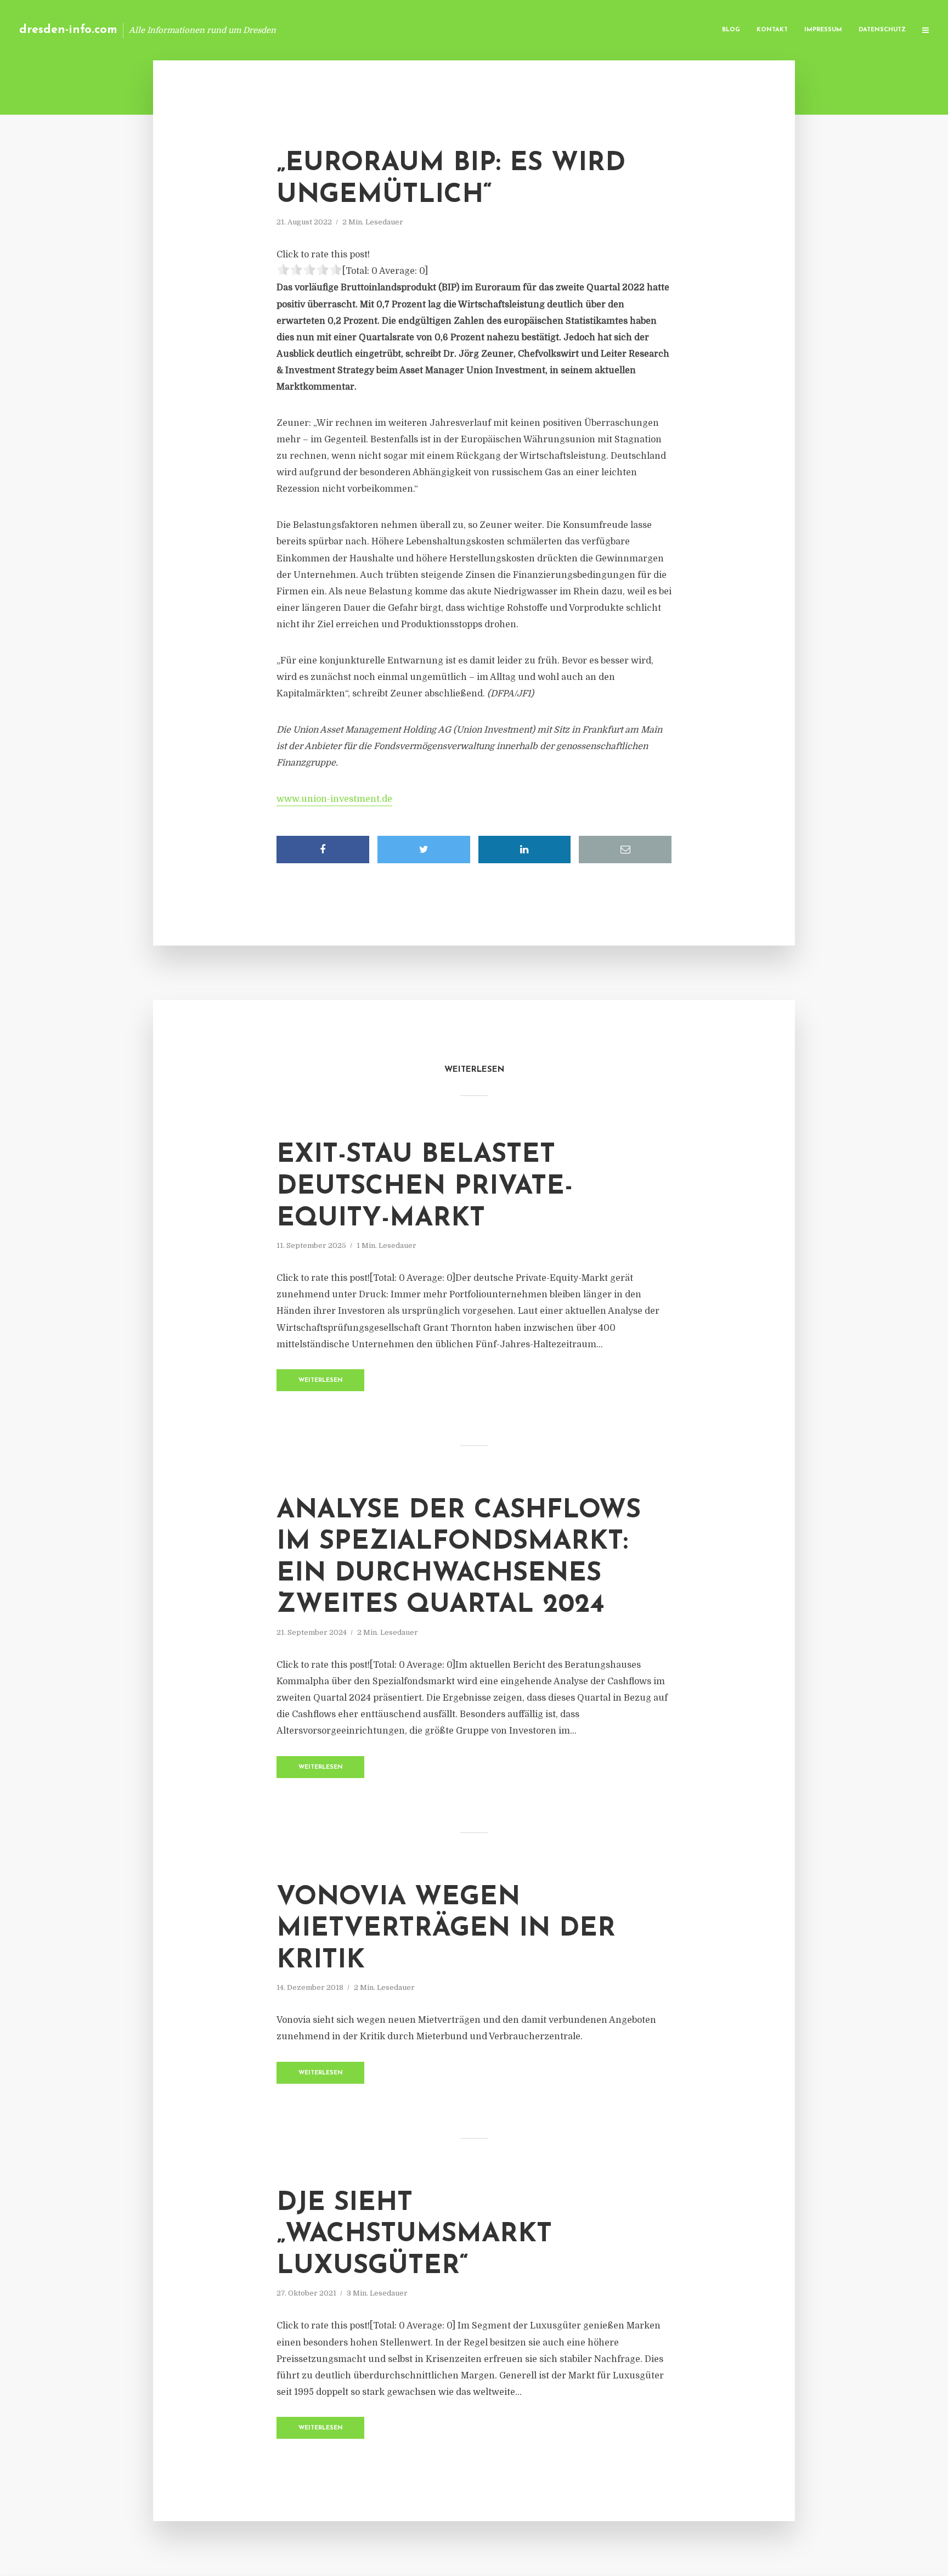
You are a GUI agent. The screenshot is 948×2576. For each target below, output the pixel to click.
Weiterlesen (321, 1380)
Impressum (823, 30)
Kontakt (772, 30)
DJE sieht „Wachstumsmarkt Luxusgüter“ (414, 2235)
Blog (731, 30)
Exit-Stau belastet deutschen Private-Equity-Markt (425, 1187)
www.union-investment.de (334, 799)
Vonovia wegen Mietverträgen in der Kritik (446, 1929)
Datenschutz (882, 30)
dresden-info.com (68, 30)
